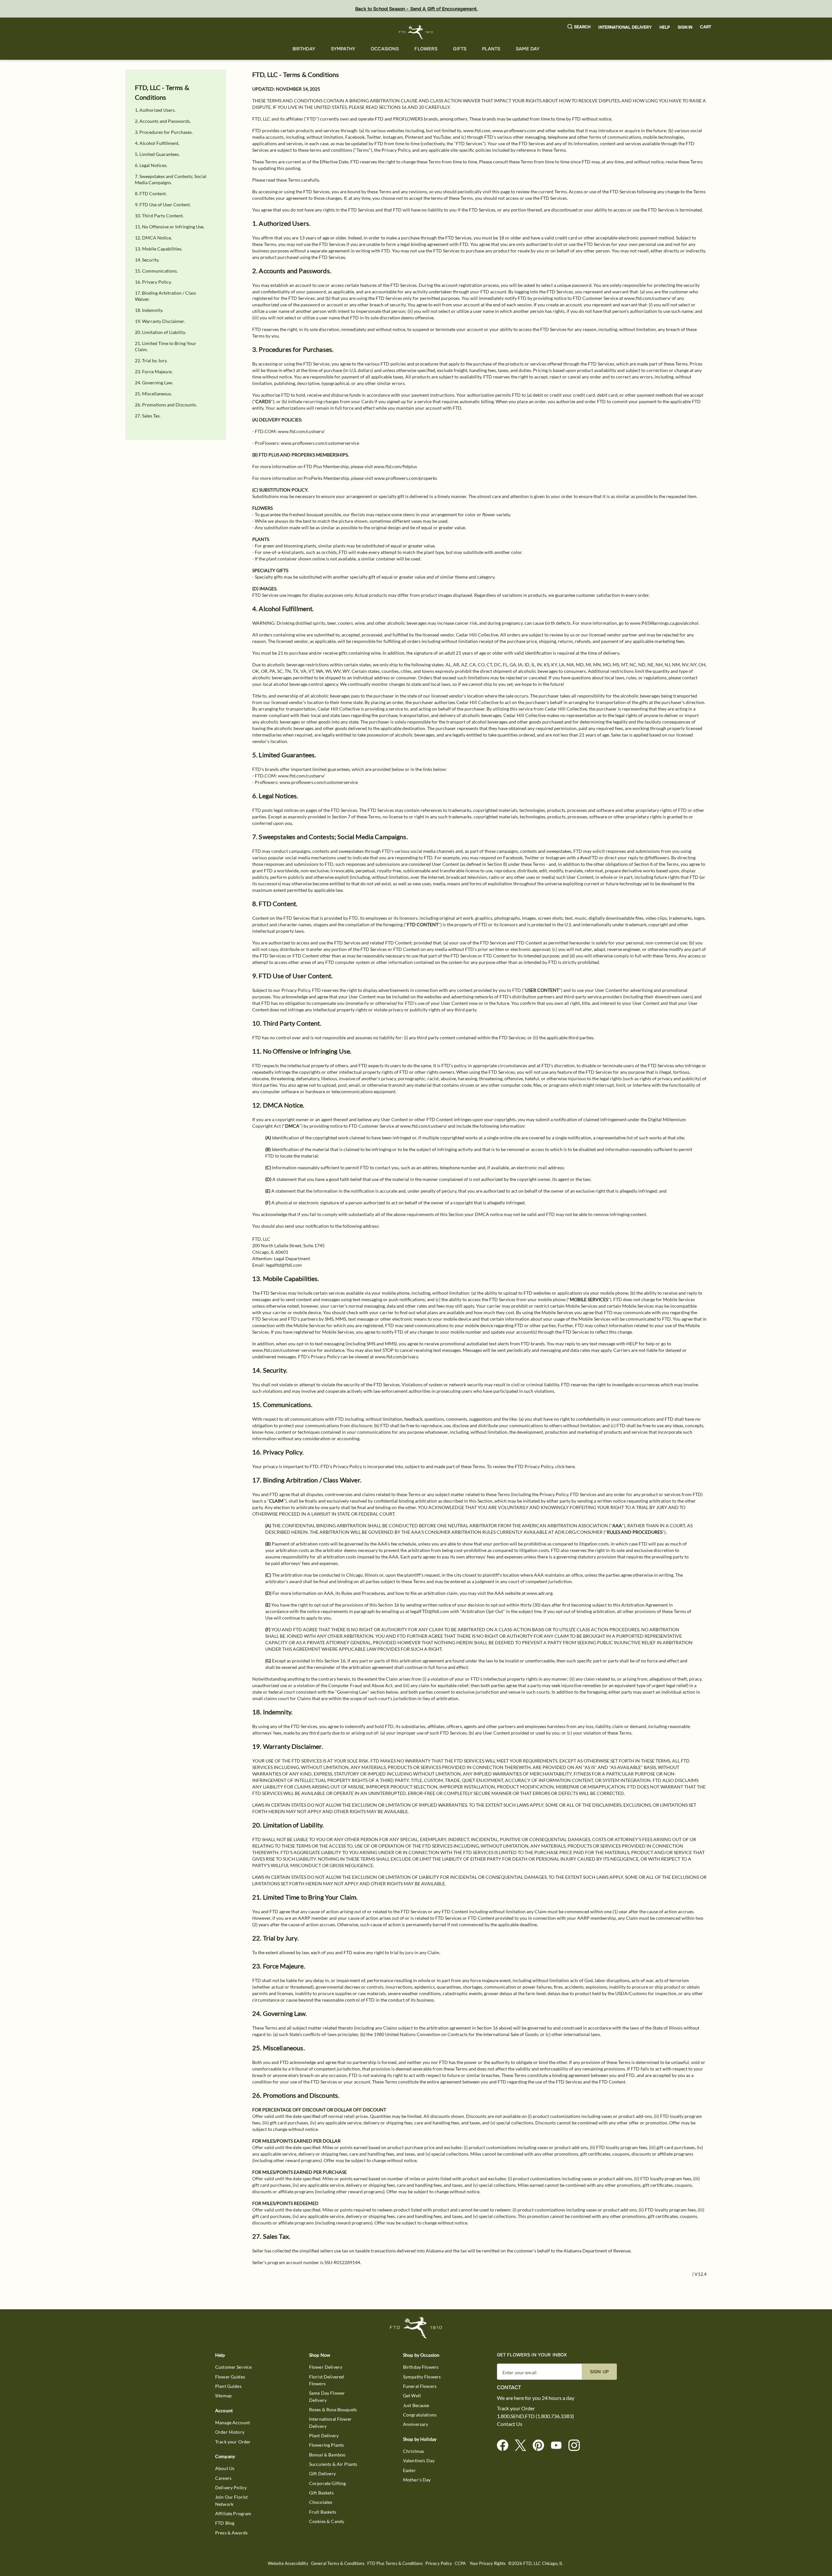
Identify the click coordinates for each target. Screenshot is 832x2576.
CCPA (460, 2563)
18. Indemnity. (149, 310)
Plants (491, 49)
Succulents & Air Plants (333, 2464)
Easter (409, 2470)
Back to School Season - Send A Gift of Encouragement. (416, 9)
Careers (223, 2478)
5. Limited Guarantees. (157, 154)
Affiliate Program (233, 2513)
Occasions (385, 49)
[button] (579, 27)
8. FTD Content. (151, 193)
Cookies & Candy (327, 2521)
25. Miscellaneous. (153, 394)
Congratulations (420, 2415)
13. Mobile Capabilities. (159, 249)
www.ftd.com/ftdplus (395, 466)
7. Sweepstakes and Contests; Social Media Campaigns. (171, 179)
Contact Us (510, 2424)
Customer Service (233, 2367)
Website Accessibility (288, 2563)
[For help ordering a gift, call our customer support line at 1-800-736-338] (416, 32)
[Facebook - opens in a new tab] (505, 2446)
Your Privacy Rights (488, 2563)
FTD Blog (225, 2523)
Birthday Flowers (421, 2367)
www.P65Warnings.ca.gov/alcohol (664, 623)
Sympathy (343, 49)
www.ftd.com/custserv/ (647, 298)
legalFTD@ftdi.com (430, 1611)
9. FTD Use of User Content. (163, 205)
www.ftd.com (477, 130)
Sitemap (223, 2396)
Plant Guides (228, 2386)
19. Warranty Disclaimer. (160, 321)
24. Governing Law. (154, 383)
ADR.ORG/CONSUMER (579, 1532)
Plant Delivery (324, 2435)
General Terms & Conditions (338, 2563)
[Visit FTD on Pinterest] (541, 2446)
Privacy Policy (296, 990)
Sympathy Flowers (422, 2377)
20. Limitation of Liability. (160, 332)
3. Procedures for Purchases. (164, 132)
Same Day (528, 49)
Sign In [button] (685, 27)
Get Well (412, 2396)
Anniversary (416, 2424)
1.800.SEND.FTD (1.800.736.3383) (535, 2416)
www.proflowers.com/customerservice (320, 443)
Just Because (416, 2405)
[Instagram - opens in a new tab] (577, 2446)
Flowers (426, 49)
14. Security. (147, 260)
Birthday (304, 49)
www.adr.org (539, 1593)
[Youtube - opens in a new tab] (559, 2446)
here (570, 1466)
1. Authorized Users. (155, 110)
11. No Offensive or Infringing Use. (170, 227)
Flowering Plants (326, 2445)
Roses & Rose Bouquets (333, 2409)
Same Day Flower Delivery (327, 2396)
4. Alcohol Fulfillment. (157, 143)
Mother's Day (417, 2480)
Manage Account (233, 2422)
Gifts (460, 49)
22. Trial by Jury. (151, 360)
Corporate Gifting (328, 2483)
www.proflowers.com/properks (406, 478)
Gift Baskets (321, 2493)
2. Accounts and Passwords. (163, 121)
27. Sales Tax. (148, 416)
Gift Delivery (322, 2473)
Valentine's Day (419, 2461)
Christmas (414, 2451)
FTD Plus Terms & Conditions (395, 2563)
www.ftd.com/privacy (396, 1357)
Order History (230, 2432)
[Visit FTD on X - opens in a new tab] (523, 2446)
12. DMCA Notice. (153, 238)
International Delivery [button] (625, 27)
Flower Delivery (326, 2367)
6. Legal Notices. (151, 165)
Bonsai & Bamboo (327, 2455)
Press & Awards (231, 2533)
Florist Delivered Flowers (327, 2380)
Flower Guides (230, 2377)
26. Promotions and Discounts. (166, 405)
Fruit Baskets (323, 2512)
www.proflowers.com (514, 130)
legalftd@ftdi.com (284, 1265)
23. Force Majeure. (154, 372)
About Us (225, 2468)
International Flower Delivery (330, 2422)
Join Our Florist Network (231, 2500)
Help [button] (665, 27)
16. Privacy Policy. (153, 282)
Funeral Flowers (420, 2386)
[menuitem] (304, 49)
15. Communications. (156, 271)
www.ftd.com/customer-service (284, 1350)
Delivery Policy (231, 2487)
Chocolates (321, 2502)
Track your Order (233, 2442)
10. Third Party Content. (159, 216)
